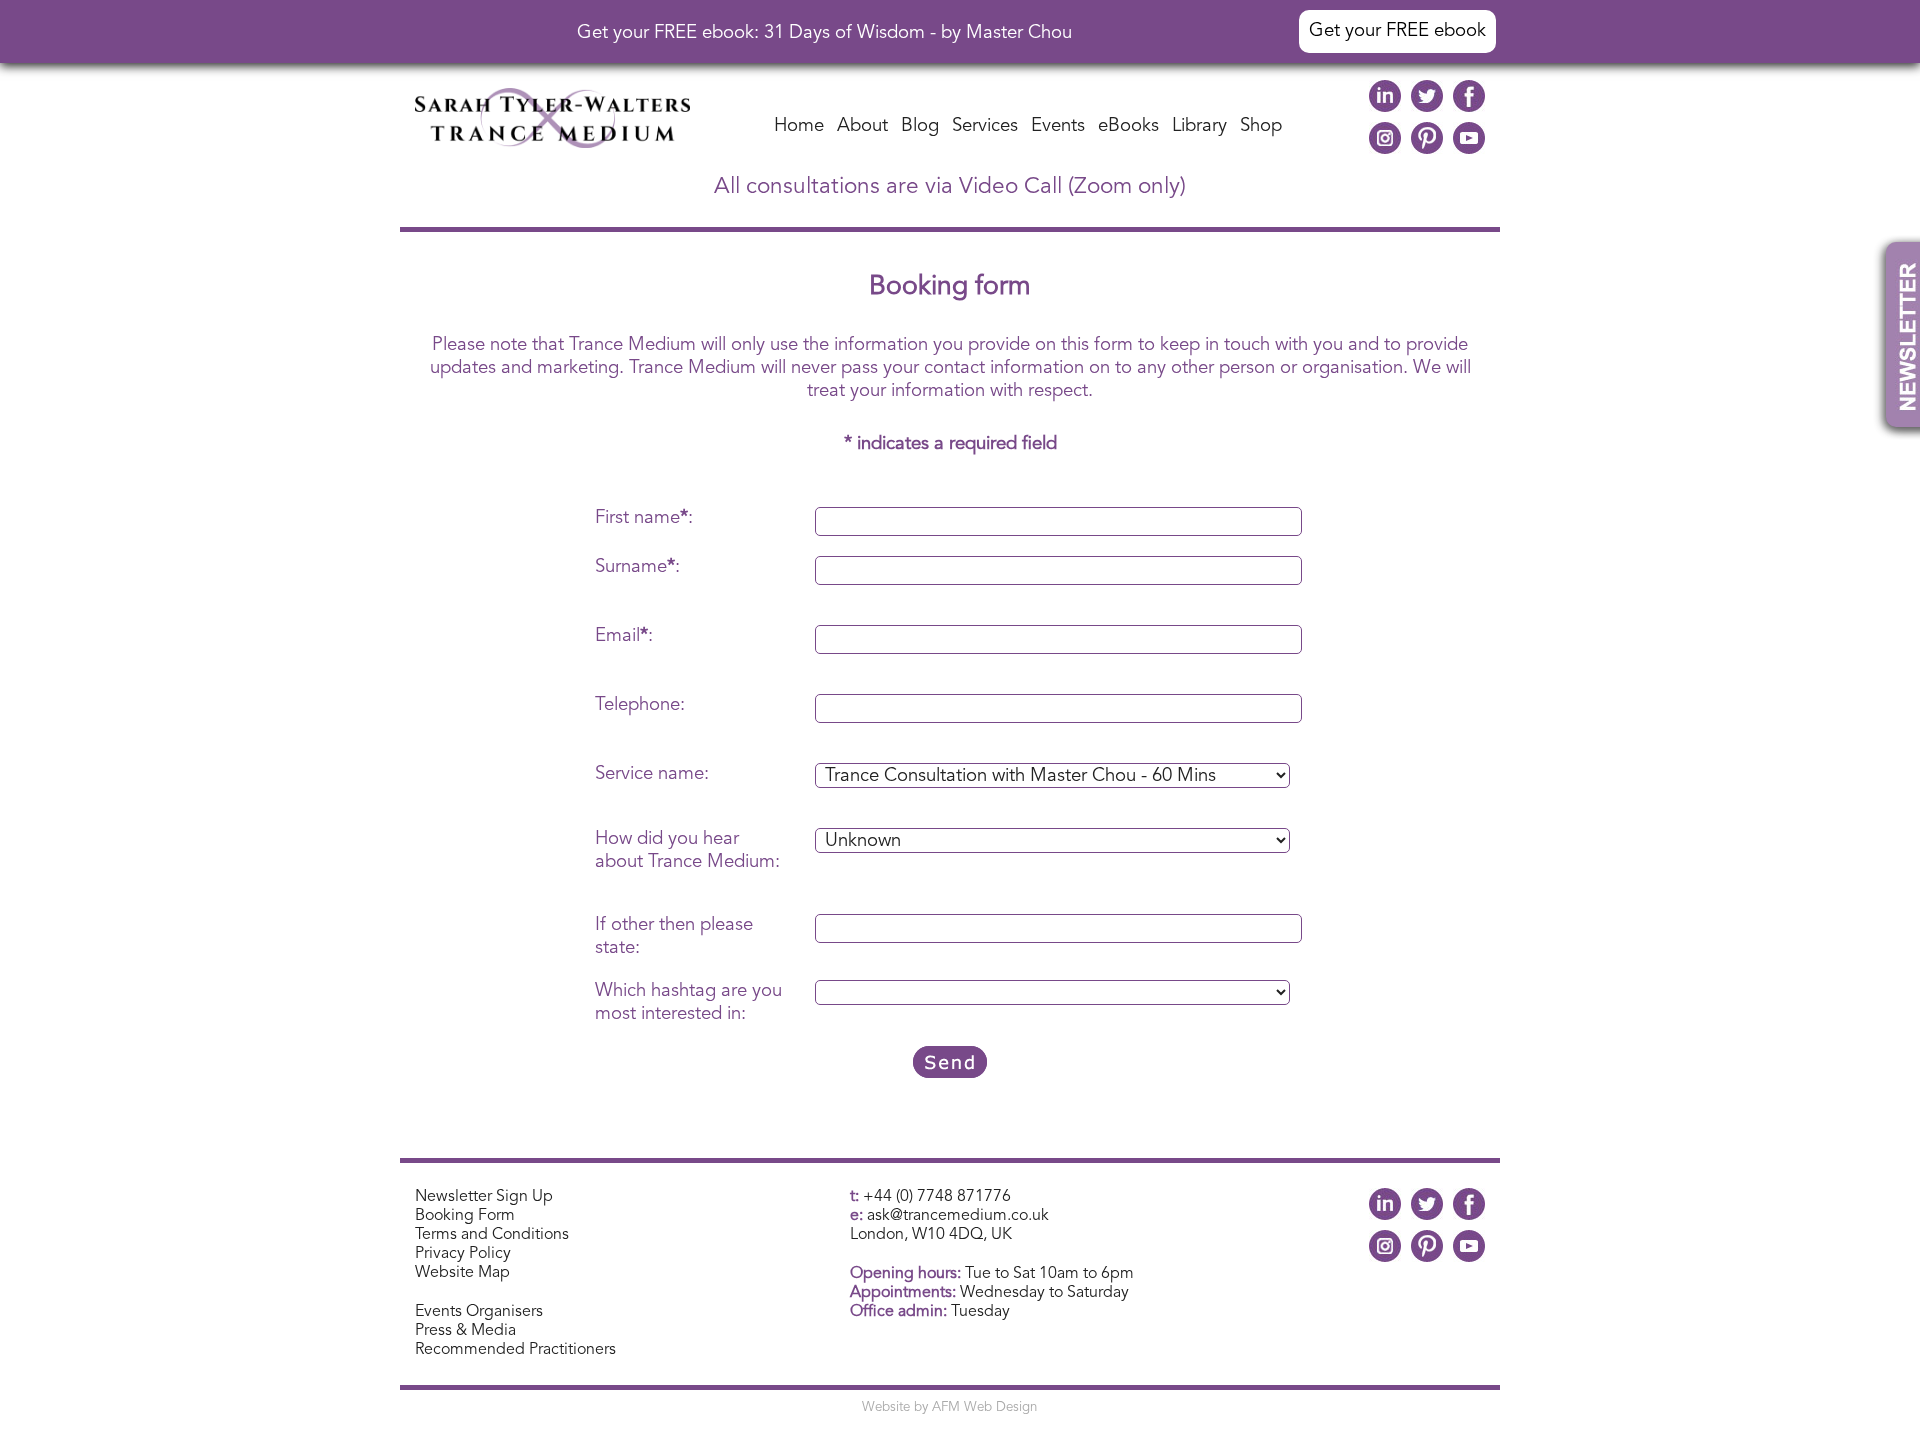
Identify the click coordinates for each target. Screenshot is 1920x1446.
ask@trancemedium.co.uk (958, 1216)
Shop (1261, 126)
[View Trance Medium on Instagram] (1385, 149)
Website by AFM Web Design (949, 1407)
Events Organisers (479, 1312)
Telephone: (640, 705)
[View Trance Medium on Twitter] (1427, 107)
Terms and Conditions (492, 1235)
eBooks (1128, 126)
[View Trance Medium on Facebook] (1469, 107)
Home (799, 126)
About (862, 126)
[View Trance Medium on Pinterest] (1427, 149)
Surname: (637, 567)
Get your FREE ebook (1397, 31)
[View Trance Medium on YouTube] (1469, 149)
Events (1058, 126)
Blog (920, 126)
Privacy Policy (463, 1254)
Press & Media (465, 1331)
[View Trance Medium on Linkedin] (1385, 107)
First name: (644, 518)
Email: (624, 636)
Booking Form (465, 1216)
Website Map (462, 1273)
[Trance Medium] (552, 143)
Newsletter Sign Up (484, 1197)
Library (1199, 126)
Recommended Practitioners (515, 1350)
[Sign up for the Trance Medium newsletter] (1896, 409)
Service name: (652, 774)
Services (985, 126)
